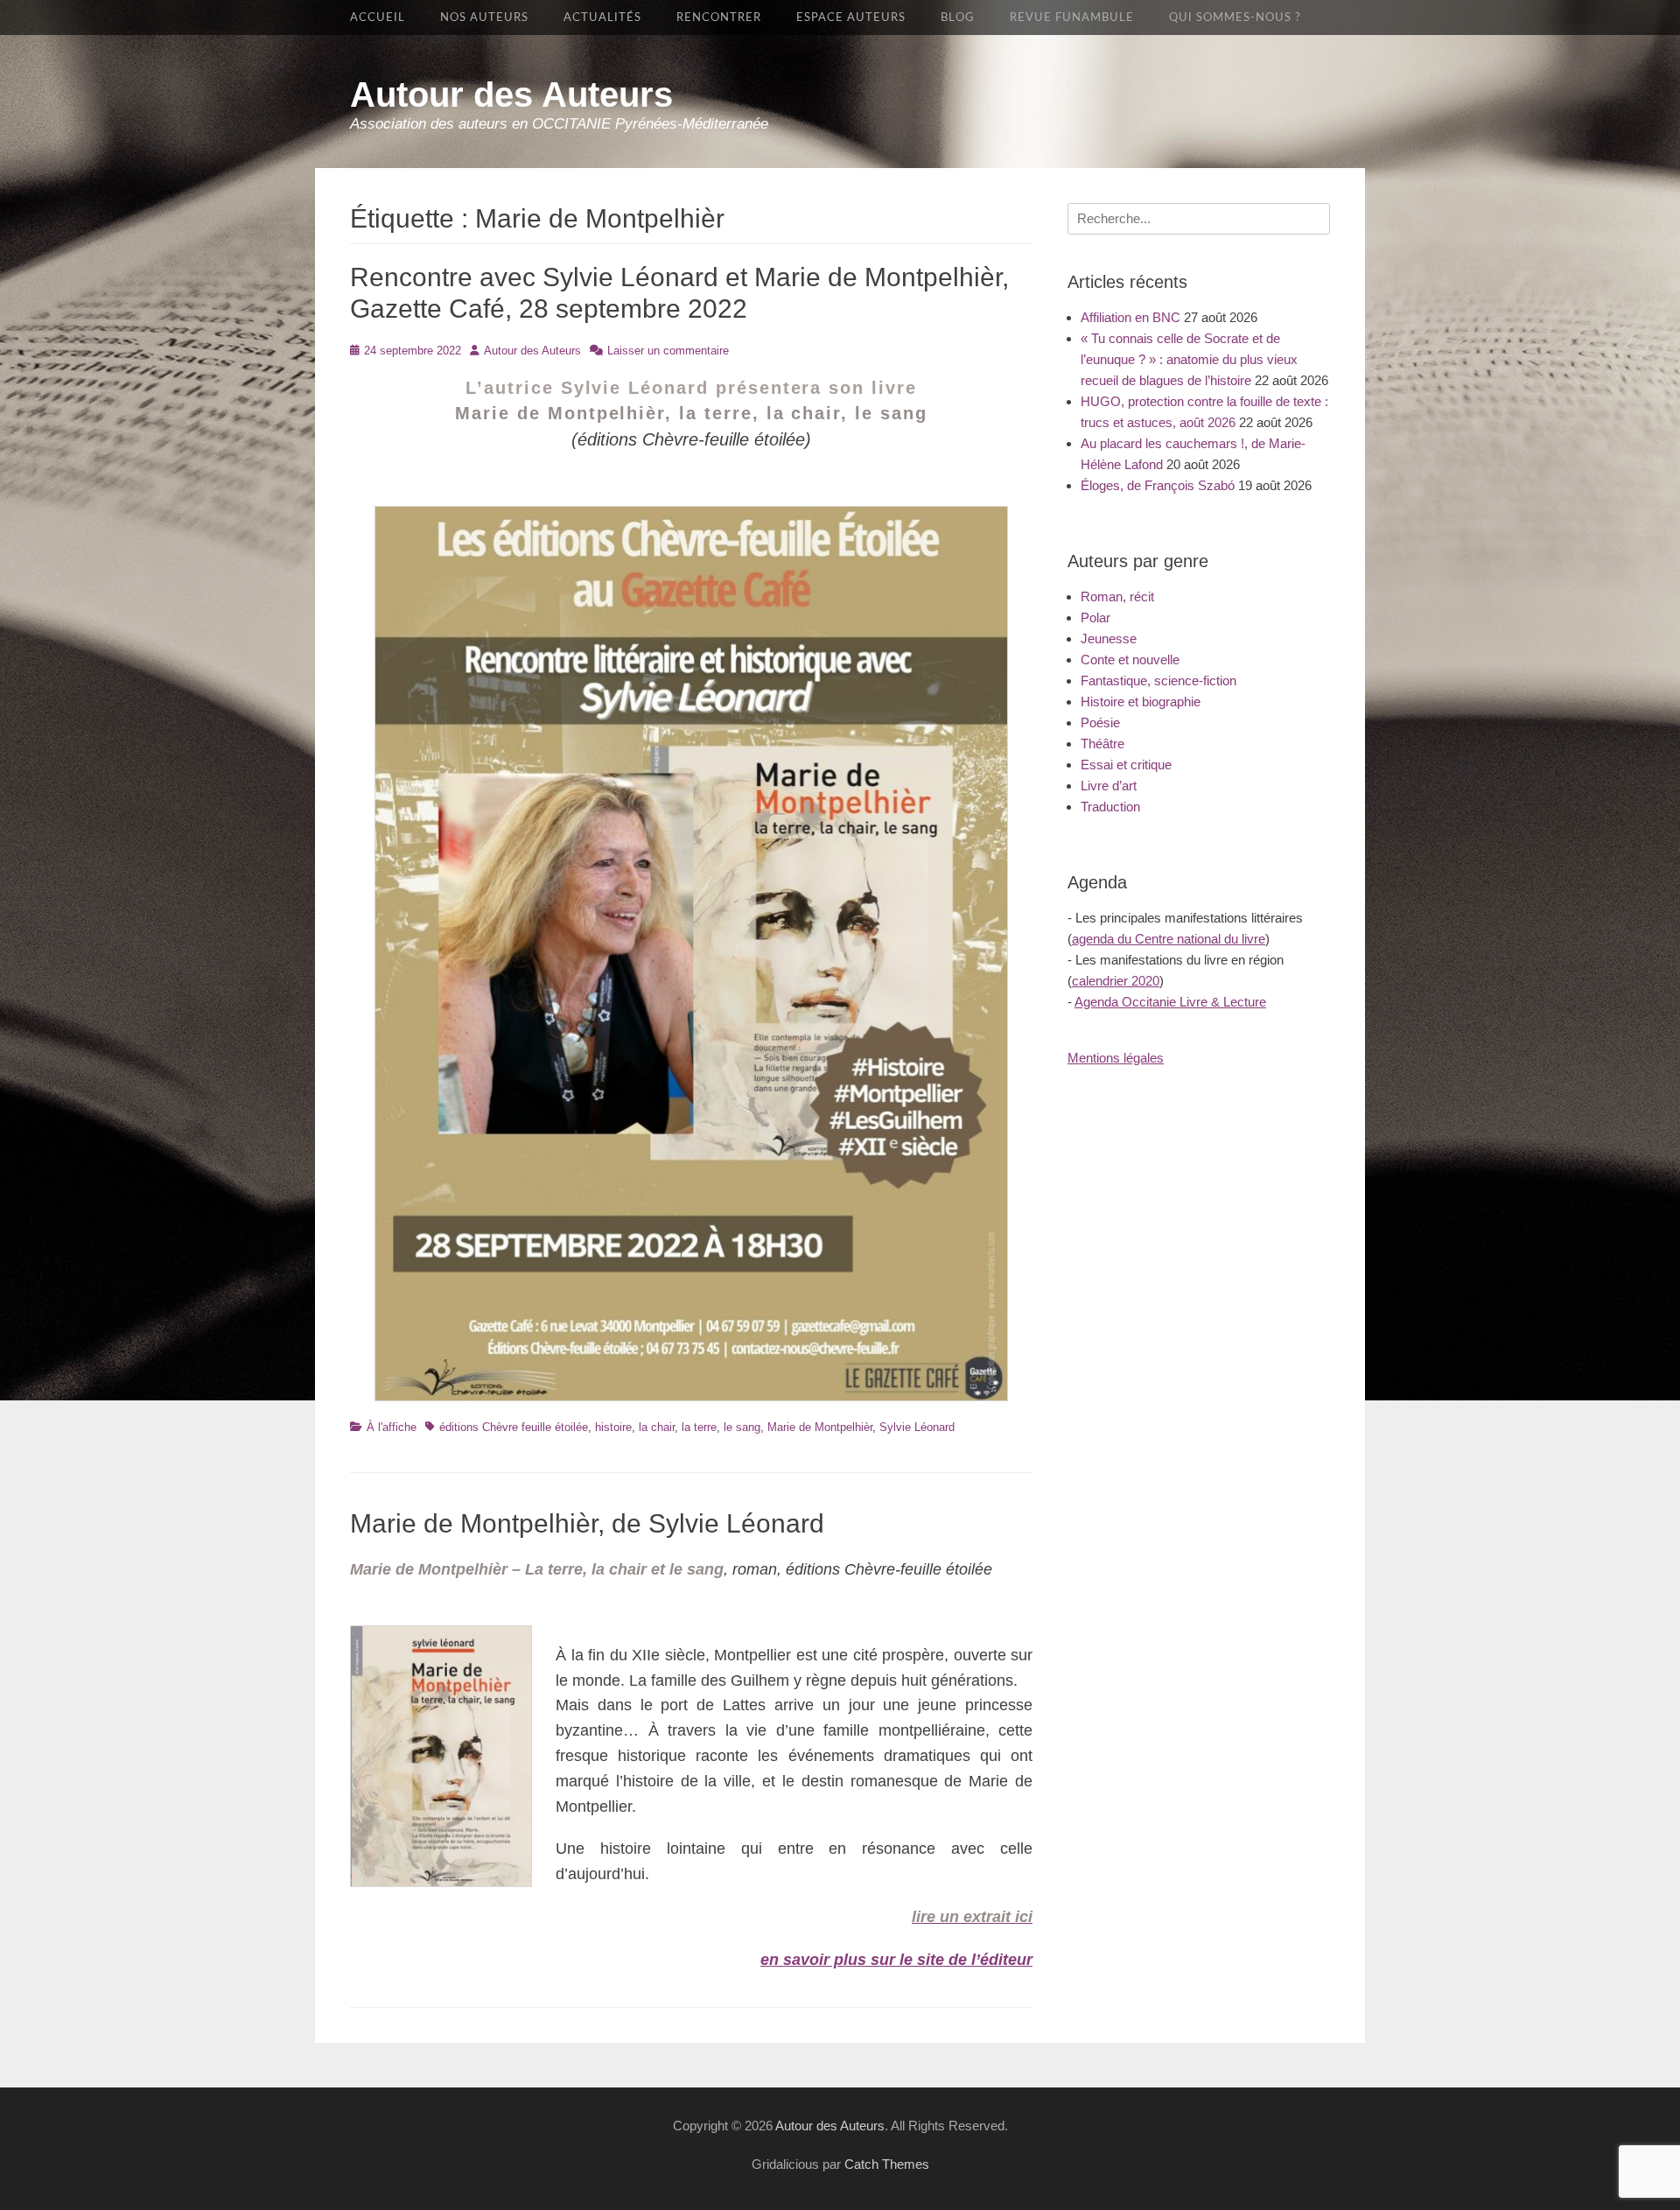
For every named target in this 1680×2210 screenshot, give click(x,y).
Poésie (1100, 723)
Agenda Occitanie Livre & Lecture (1170, 1002)
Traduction (1110, 807)
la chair (657, 1427)
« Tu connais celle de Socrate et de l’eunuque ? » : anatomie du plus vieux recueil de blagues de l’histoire (1189, 359)
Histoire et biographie (1141, 702)
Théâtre (1102, 744)
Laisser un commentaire (668, 351)
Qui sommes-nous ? (1235, 18)
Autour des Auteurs (511, 95)
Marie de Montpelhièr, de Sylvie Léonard (587, 1523)
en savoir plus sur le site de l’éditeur (896, 1960)
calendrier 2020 (1116, 981)
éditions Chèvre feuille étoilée (514, 1427)
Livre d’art (1109, 786)
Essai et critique (1126, 765)
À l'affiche (392, 1427)
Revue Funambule (1072, 18)
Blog (958, 18)
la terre (699, 1427)
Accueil (378, 18)
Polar (1095, 617)
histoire (613, 1427)
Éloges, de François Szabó (1158, 485)
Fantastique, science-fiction (1158, 681)
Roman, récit (1117, 596)
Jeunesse (1109, 638)
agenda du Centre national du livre (1169, 939)
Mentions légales (1116, 1058)
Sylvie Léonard (917, 1427)
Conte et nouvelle (1130, 659)
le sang (742, 1427)
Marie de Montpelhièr (820, 1427)
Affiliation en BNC (1130, 317)
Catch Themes (887, 2164)
